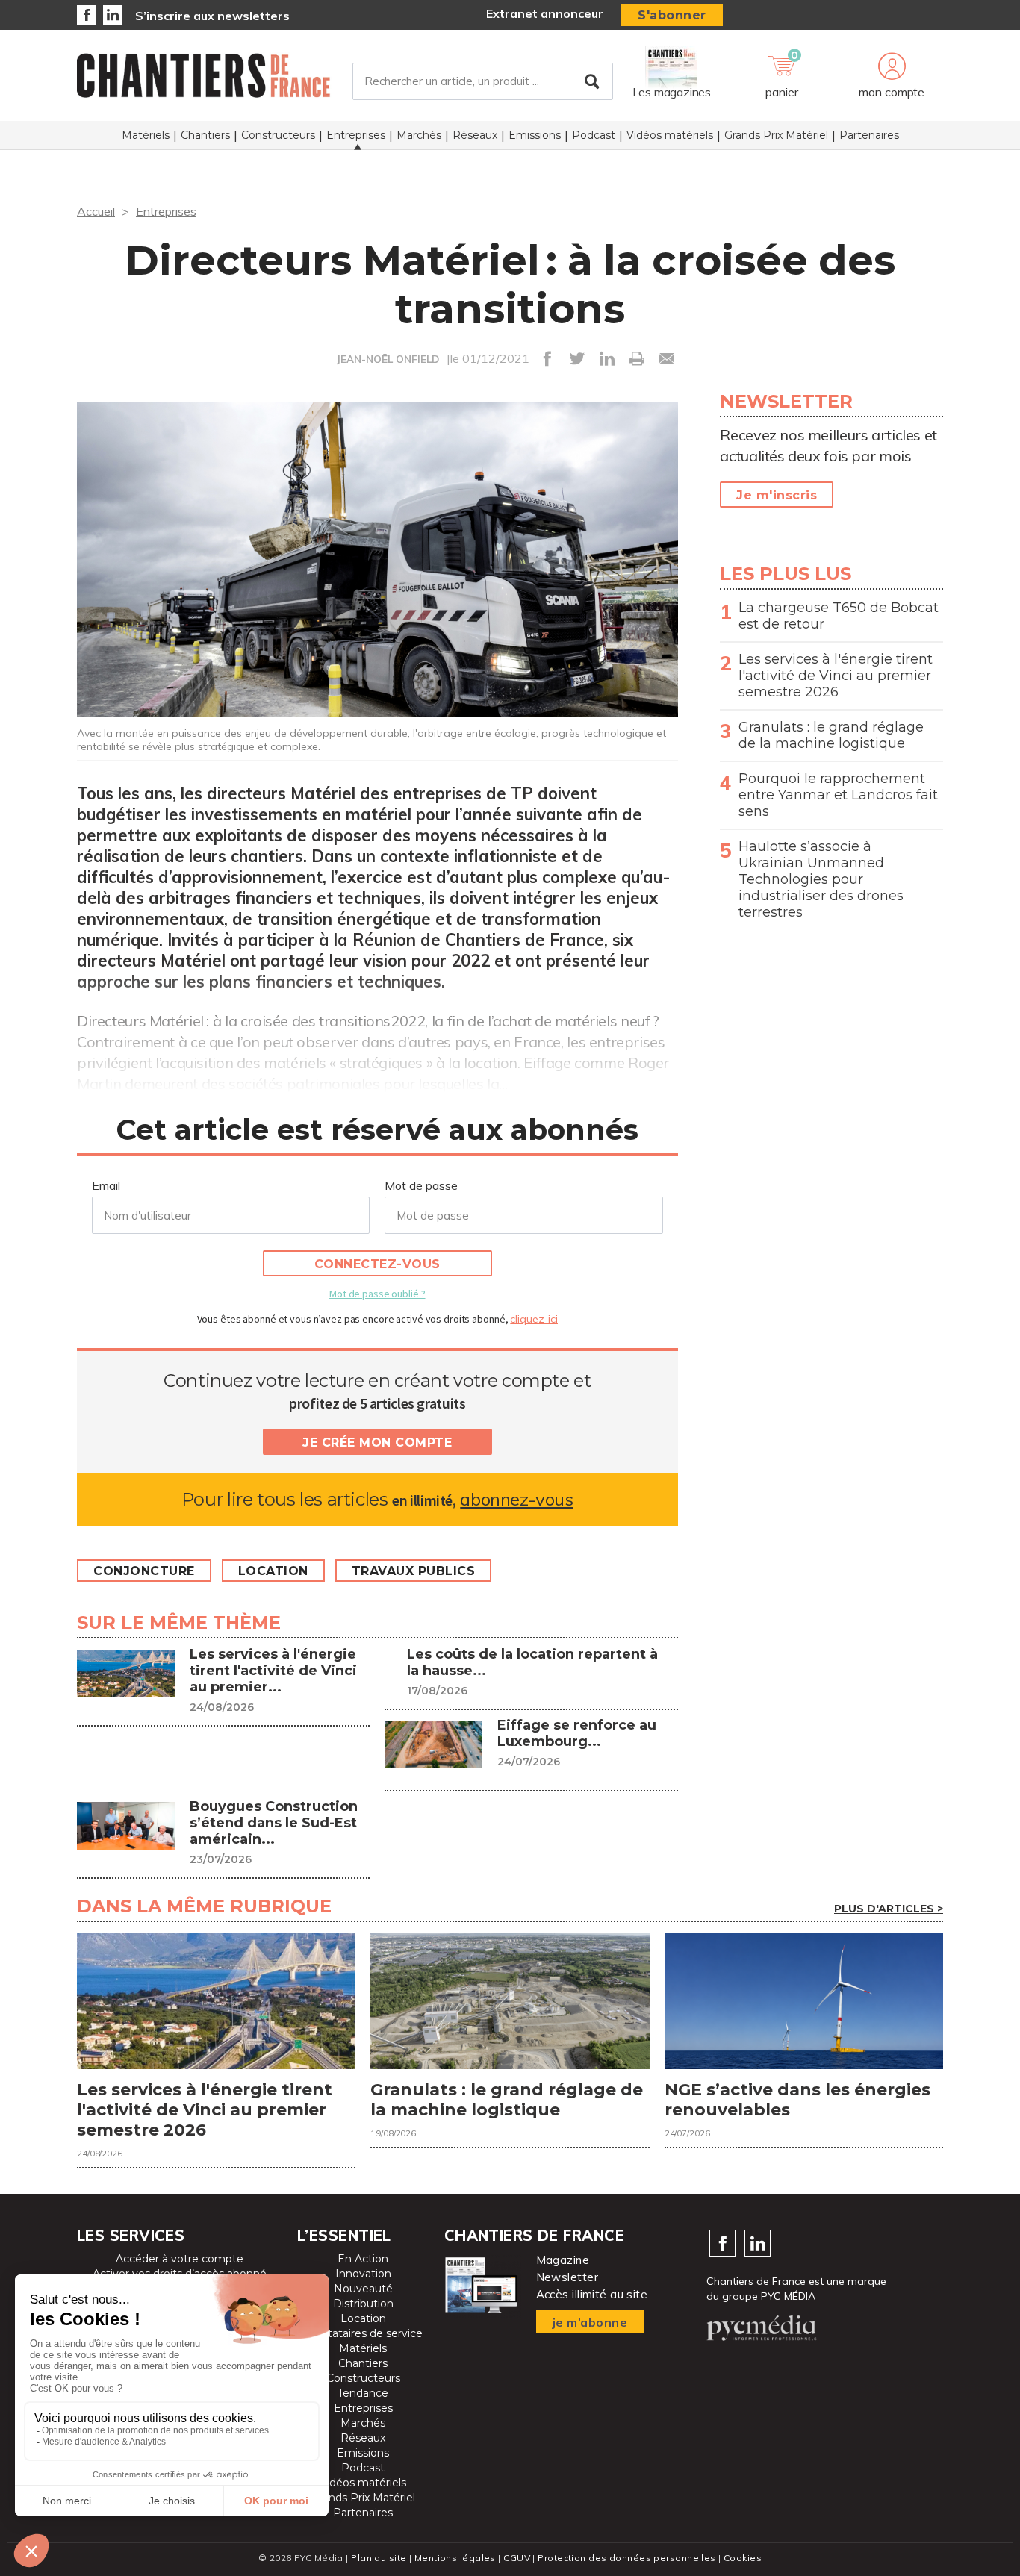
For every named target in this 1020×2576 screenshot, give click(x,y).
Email (106, 1185)
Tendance (363, 2393)
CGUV (517, 2558)
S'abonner (672, 15)
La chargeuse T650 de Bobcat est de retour (839, 616)
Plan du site (379, 2558)
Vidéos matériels (670, 135)
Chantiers (205, 135)
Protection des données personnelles (626, 2558)
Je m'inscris (777, 495)
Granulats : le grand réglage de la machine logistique (831, 735)
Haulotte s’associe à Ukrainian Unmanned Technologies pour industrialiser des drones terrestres (821, 879)
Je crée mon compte (377, 1443)
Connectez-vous (377, 1264)
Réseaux (475, 135)
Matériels (146, 135)
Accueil (96, 211)
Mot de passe (421, 1185)
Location (273, 1571)
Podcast (594, 135)
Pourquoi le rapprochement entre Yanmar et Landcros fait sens (838, 795)
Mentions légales (455, 2558)
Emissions (535, 135)
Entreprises (356, 135)
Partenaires (869, 135)
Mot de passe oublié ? (377, 1294)
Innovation (363, 2274)
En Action (363, 2259)
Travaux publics (414, 1571)
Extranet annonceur (545, 13)
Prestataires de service (363, 2333)
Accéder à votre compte (180, 2259)
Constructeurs (278, 135)
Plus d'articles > (889, 1909)
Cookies (743, 2558)
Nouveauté (363, 2289)
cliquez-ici (534, 1319)
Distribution (363, 2304)
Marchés (419, 135)
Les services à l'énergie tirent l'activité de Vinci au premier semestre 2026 (836, 676)
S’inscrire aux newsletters (212, 16)
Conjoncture (144, 1571)
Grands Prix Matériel (776, 135)
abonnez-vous (516, 1499)
